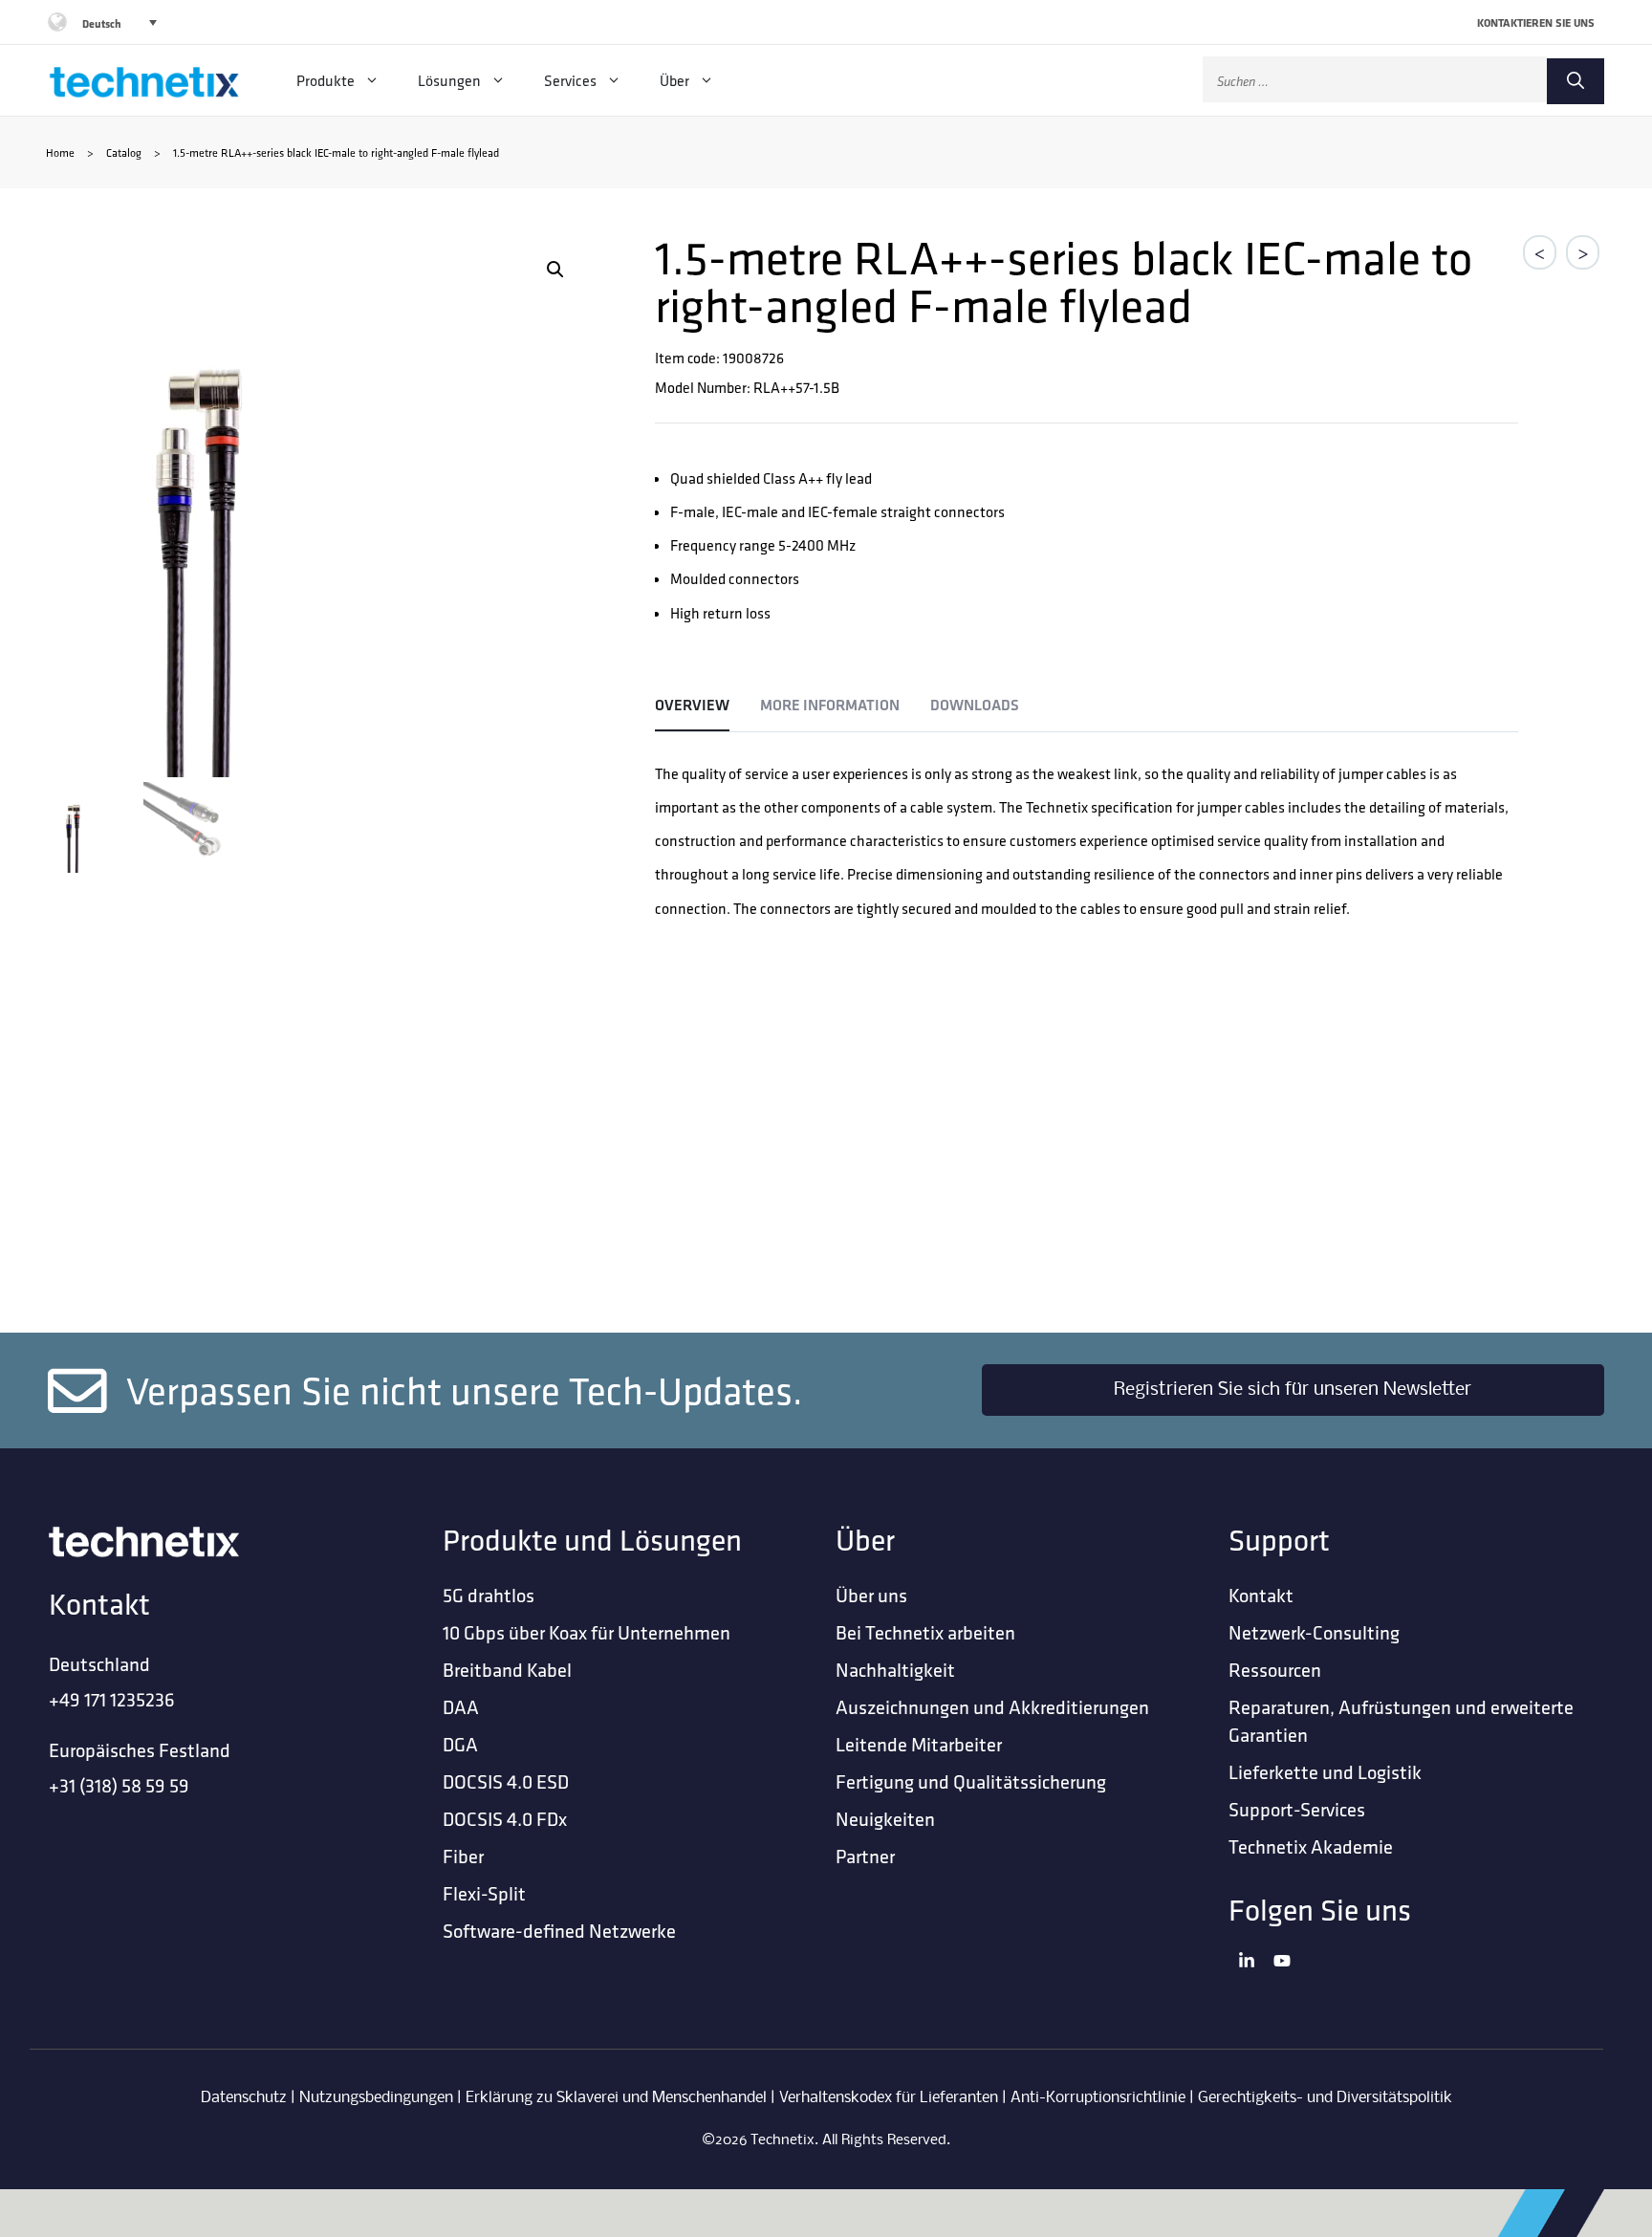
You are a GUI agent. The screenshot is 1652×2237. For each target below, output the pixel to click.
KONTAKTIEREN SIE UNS (1536, 22)
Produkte (326, 80)
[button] (555, 270)
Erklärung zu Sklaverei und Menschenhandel (616, 2098)
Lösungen (449, 80)
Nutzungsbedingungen (376, 2098)
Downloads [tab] (975, 705)
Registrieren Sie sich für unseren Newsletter (1293, 1390)
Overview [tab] (692, 705)
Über (674, 80)
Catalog (124, 152)
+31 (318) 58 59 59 (119, 1785)
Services (570, 80)
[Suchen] (1576, 81)
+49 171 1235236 (112, 1699)
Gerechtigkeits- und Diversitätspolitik (1325, 2098)
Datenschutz (244, 2098)
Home (60, 152)
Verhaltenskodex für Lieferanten (889, 2098)
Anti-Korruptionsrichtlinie (1098, 2098)
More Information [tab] (830, 705)
